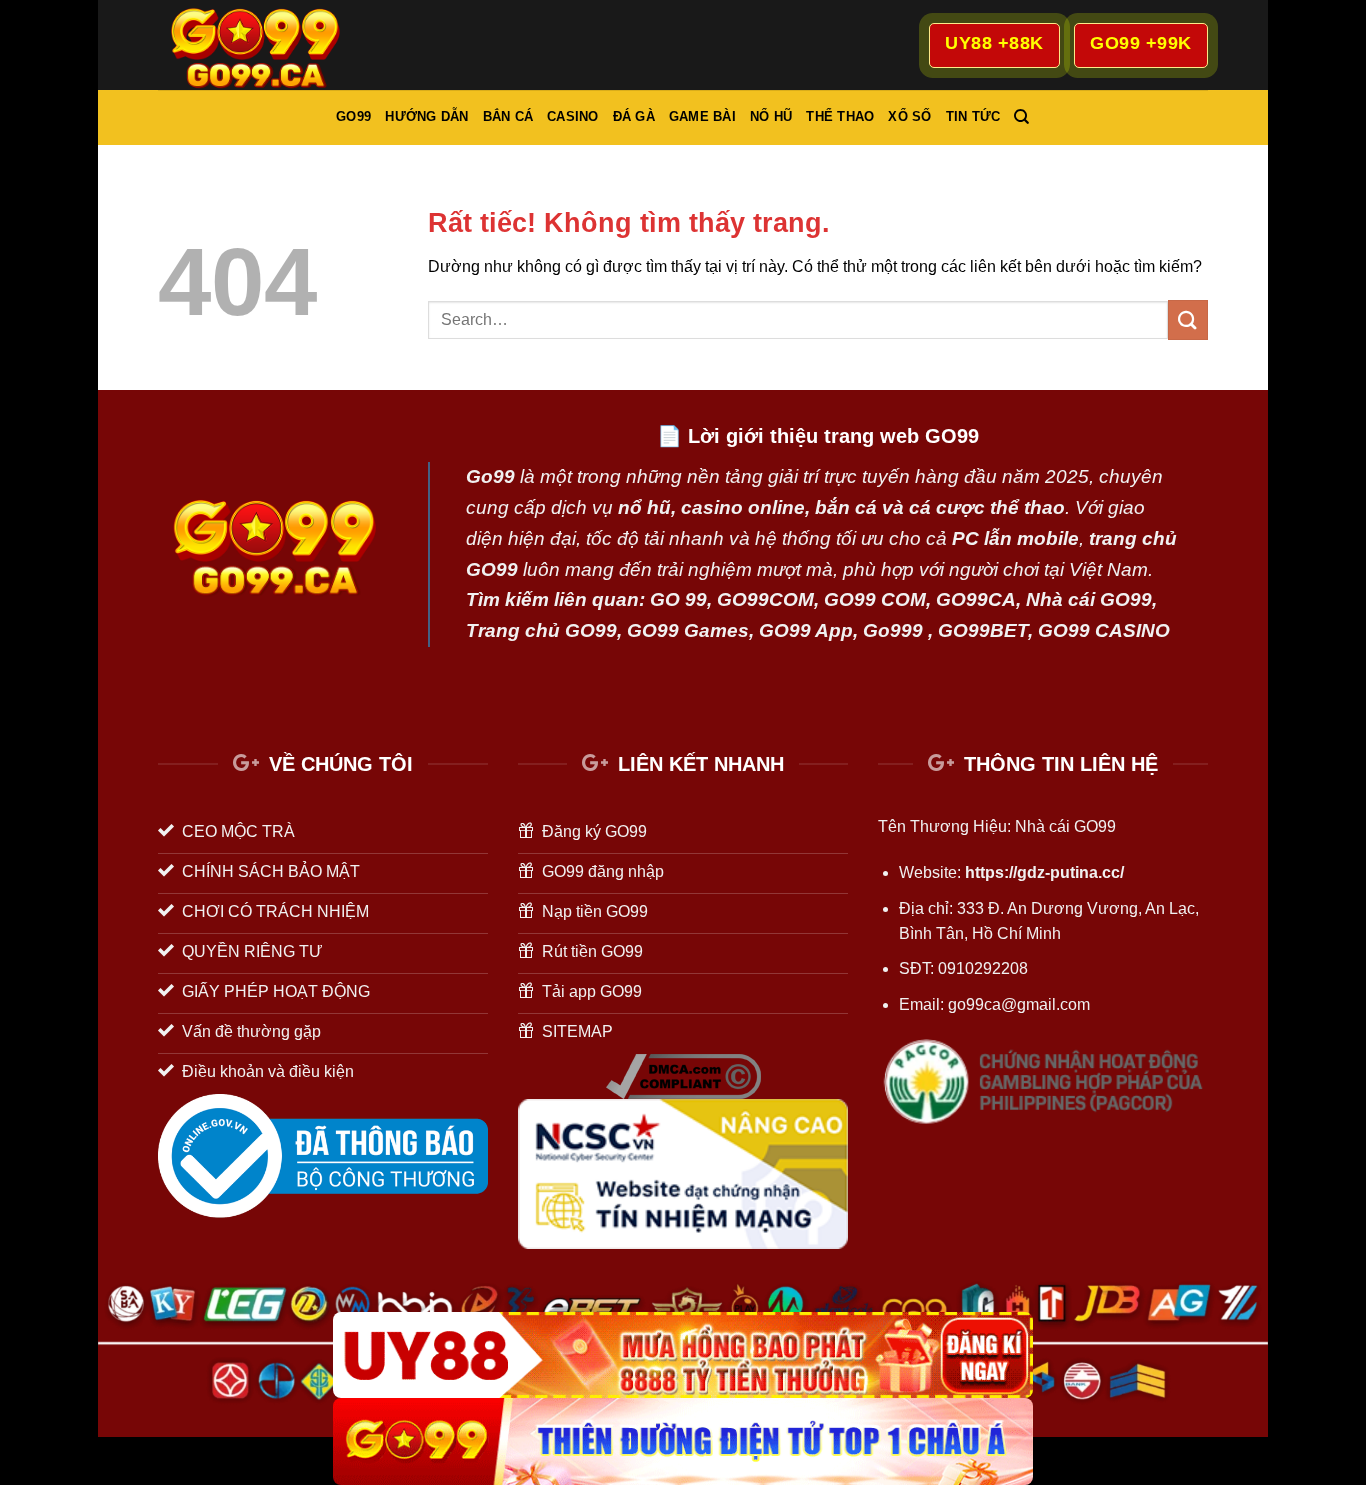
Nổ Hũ (771, 116)
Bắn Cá (508, 116)
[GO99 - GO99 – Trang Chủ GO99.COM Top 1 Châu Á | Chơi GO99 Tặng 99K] (258, 44)
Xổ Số (909, 116)
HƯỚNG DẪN (426, 116)
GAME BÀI (702, 116)
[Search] (1021, 117)
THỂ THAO (840, 116)
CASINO (573, 116)
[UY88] (683, 1355)
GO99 (353, 116)
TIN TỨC (973, 116)
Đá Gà (634, 116)
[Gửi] (1188, 319)
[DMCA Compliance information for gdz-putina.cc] (683, 1075)
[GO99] (683, 1441)
